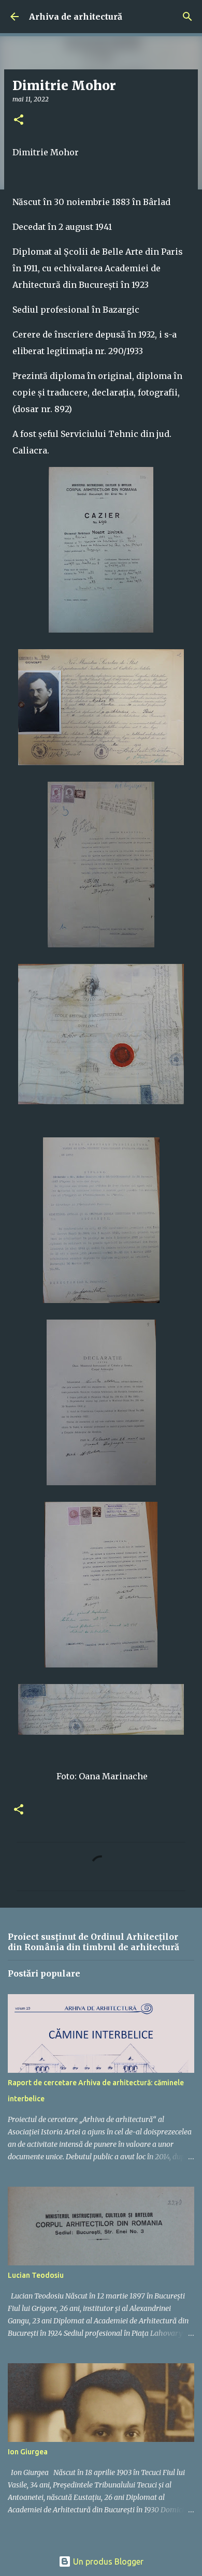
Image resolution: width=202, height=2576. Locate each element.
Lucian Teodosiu (36, 2275)
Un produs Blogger (107, 2562)
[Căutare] (187, 17)
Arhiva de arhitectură (76, 17)
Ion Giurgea (28, 2452)
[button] (19, 120)
